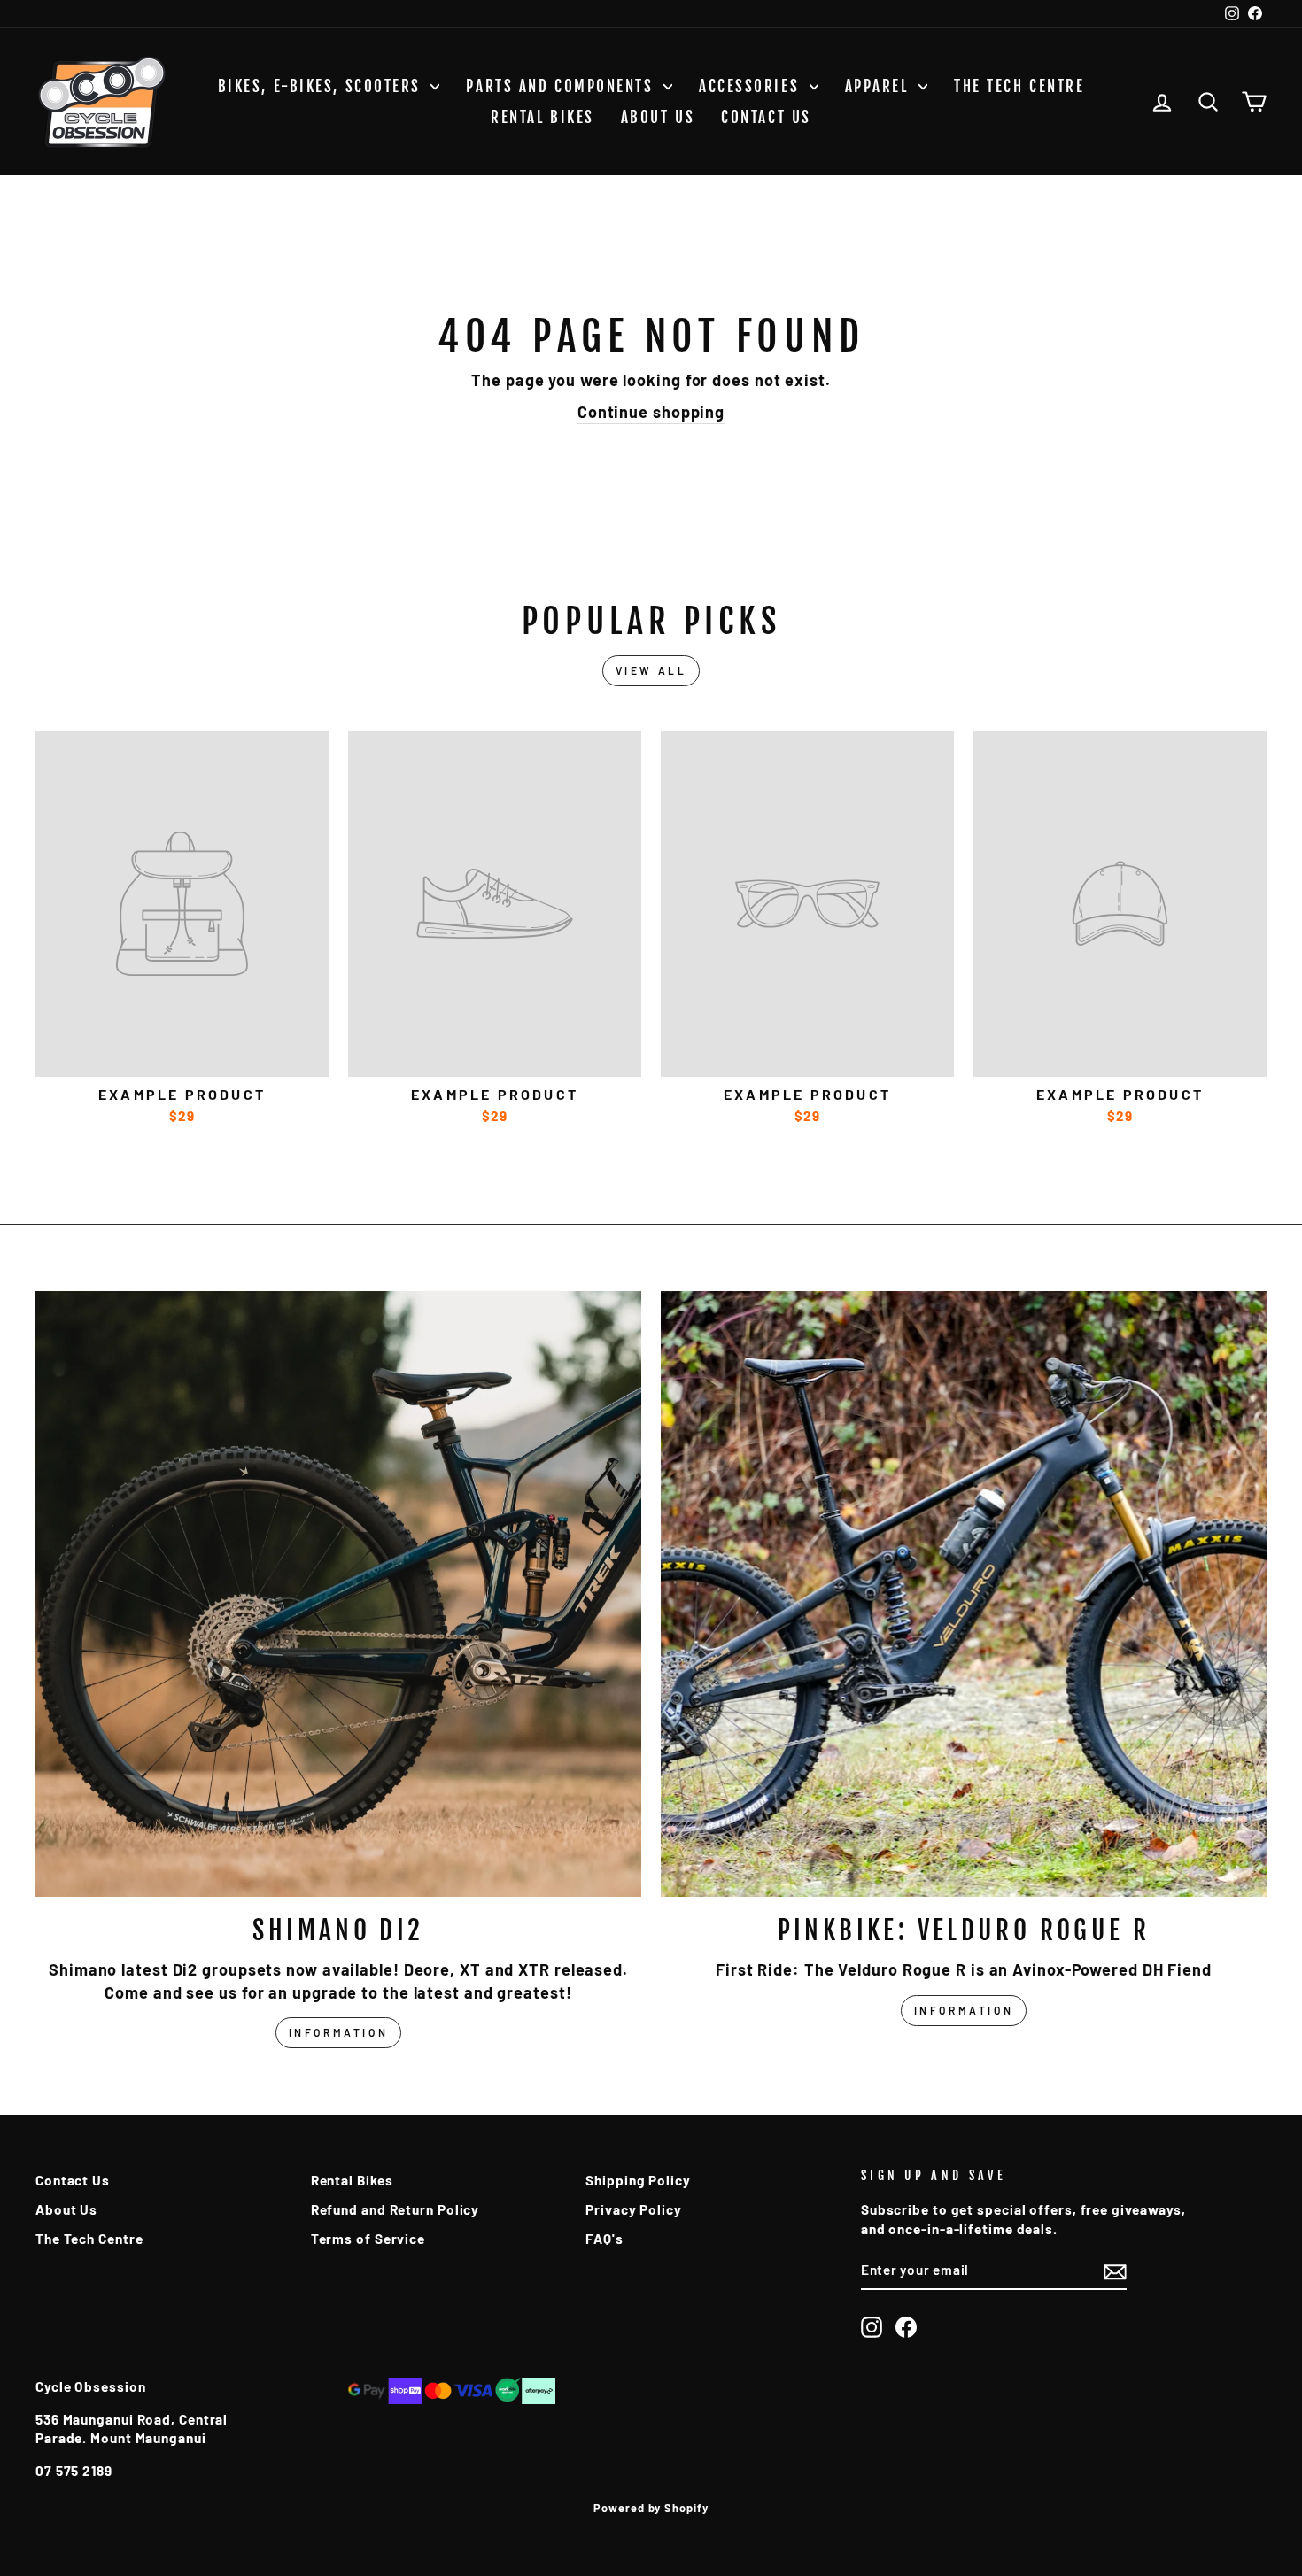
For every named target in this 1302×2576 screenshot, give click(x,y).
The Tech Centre (1019, 86)
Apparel (880, 86)
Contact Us (766, 117)
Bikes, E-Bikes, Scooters (322, 86)
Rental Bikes (542, 117)
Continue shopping (651, 412)
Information (339, 2032)
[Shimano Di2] (338, 1594)
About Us (658, 117)
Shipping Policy (638, 2180)
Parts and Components (562, 86)
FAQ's (604, 2239)
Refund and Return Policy (395, 2209)
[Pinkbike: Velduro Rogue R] (964, 1594)
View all (651, 670)
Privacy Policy (634, 2209)
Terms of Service (368, 2239)
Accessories (752, 86)
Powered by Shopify (651, 2508)
